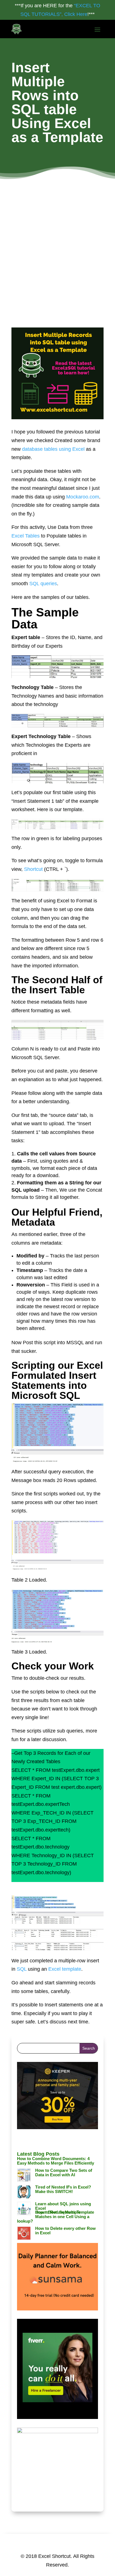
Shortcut (33, 869)
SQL (22, 1969)
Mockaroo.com (83, 497)
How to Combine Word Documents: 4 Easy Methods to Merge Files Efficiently (56, 2161)
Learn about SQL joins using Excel (63, 2206)
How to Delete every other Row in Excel (65, 2231)
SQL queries (43, 584)
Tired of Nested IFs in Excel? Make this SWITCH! (63, 2189)
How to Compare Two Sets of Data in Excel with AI (64, 2173)
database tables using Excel (53, 449)
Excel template (65, 1969)
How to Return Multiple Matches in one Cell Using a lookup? (53, 2217)
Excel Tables (26, 536)
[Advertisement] (57, 239)
